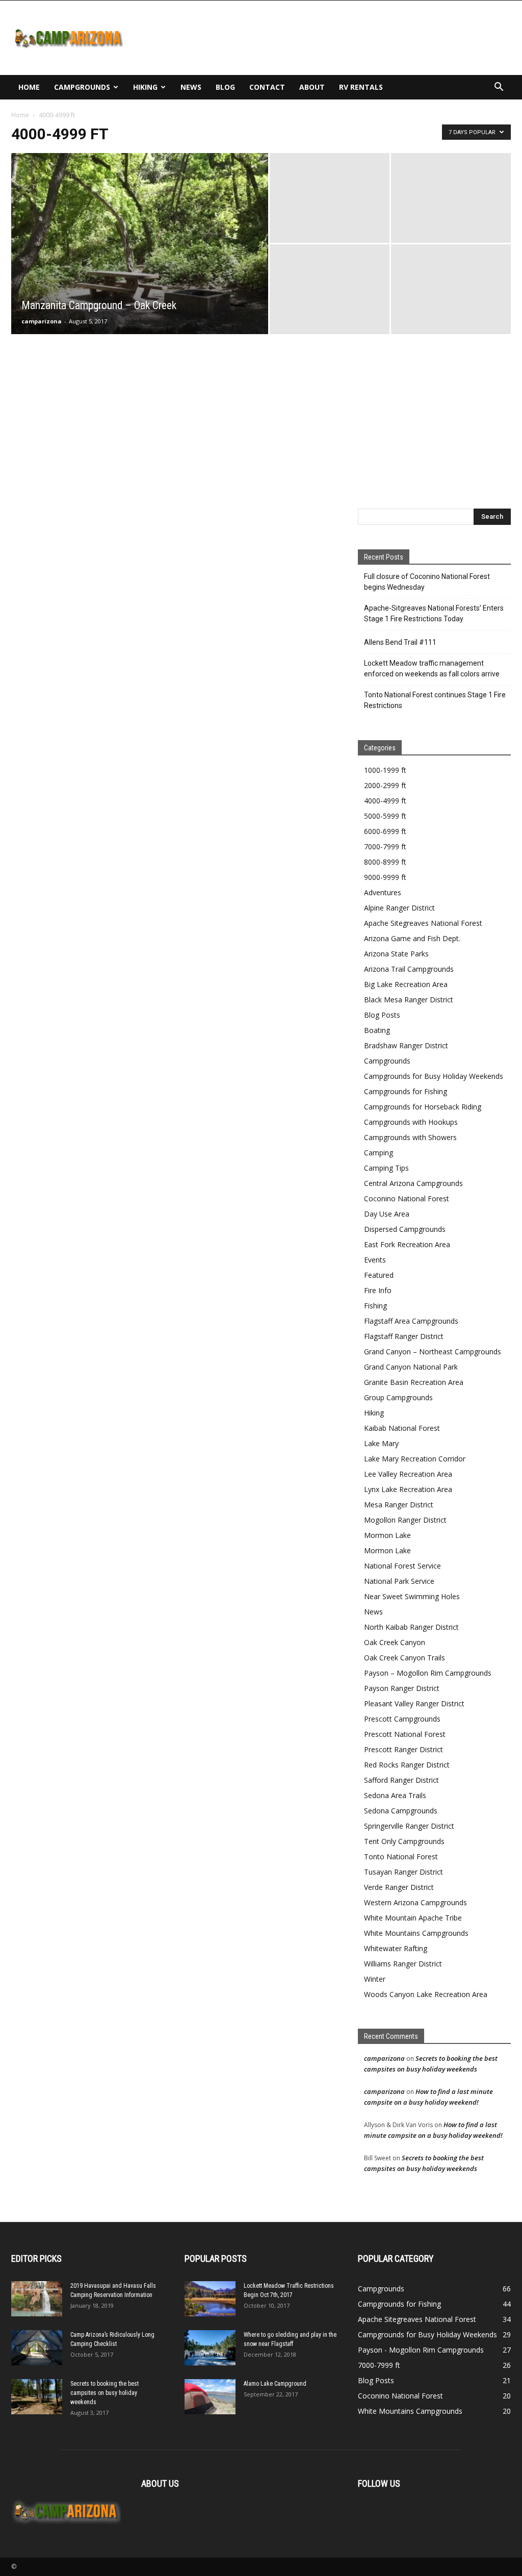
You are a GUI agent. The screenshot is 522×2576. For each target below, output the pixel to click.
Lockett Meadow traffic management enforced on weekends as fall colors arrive (432, 668)
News (191, 87)
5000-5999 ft (385, 816)
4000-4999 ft (385, 801)
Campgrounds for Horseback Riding (423, 1107)
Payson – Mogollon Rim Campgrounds (428, 1673)
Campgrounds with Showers (410, 1137)
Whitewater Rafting (396, 1948)
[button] (499, 88)
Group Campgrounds (398, 1397)
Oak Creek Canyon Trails (404, 1658)
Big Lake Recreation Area (406, 984)
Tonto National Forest (401, 1857)
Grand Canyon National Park (411, 1367)
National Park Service (399, 1581)
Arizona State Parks (396, 954)
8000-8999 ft (385, 862)
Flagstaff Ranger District (404, 1336)
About (312, 87)
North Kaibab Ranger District (411, 1627)
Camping (379, 1153)
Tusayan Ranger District (403, 1872)
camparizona (42, 321)
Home (29, 87)
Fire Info (378, 1290)
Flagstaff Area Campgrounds (411, 1321)
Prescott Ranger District (403, 1749)
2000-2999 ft (385, 785)
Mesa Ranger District (399, 1505)
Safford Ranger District (401, 1780)
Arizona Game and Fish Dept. (412, 938)
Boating (377, 1030)
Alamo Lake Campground (275, 2384)
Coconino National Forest (407, 1198)
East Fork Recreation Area (407, 1244)
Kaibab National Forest (402, 1428)
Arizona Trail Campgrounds (409, 969)
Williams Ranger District (403, 1964)
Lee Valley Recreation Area (408, 1474)
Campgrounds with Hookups (411, 1122)
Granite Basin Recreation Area (414, 1382)
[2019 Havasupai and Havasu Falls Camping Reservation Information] (37, 2299)
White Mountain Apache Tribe (413, 1918)
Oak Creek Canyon (395, 1642)
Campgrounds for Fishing (406, 1091)
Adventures (383, 892)
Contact (267, 87)
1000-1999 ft (385, 770)
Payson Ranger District (402, 1688)
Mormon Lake (387, 1535)
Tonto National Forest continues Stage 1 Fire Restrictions (435, 700)
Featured (379, 1275)
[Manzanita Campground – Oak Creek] (140, 264)
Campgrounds (82, 87)
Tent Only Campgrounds (404, 1841)
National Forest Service (402, 1566)
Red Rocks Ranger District (407, 1765)
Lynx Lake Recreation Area (408, 1489)
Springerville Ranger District (409, 1826)
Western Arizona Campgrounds (415, 1902)
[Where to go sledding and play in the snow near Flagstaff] (210, 2348)
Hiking (145, 87)
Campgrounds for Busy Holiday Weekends (434, 1076)
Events (375, 1260)
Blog (225, 87)
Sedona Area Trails (395, 1795)
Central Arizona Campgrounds (413, 1183)
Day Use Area (387, 1214)
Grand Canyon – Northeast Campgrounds (433, 1352)
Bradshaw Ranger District (406, 1045)
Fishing (375, 1306)
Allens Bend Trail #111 (400, 642)
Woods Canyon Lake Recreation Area (426, 1994)
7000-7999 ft (385, 847)
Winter (375, 1979)
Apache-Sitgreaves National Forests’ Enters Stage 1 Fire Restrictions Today (434, 613)
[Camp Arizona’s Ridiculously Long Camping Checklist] (37, 2348)
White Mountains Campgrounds (416, 1933)
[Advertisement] (325, 38)
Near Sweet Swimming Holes (412, 1596)
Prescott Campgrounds (402, 1719)
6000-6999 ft (385, 831)
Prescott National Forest (405, 1734)
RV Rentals (361, 87)
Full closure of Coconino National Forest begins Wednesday (427, 582)
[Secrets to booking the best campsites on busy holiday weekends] (37, 2397)
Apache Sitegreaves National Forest (423, 923)
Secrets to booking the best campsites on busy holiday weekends (105, 2393)
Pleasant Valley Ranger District (414, 1703)
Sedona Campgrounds (401, 1811)
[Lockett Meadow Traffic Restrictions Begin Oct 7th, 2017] (210, 2299)
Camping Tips (386, 1168)
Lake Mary (381, 1443)
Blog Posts (382, 1015)
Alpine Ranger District (399, 908)
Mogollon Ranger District (405, 1520)
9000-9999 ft (385, 877)
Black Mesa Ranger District (409, 1000)
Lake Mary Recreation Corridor (415, 1459)
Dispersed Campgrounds (405, 1229)
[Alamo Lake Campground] (210, 2397)
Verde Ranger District (399, 1887)
